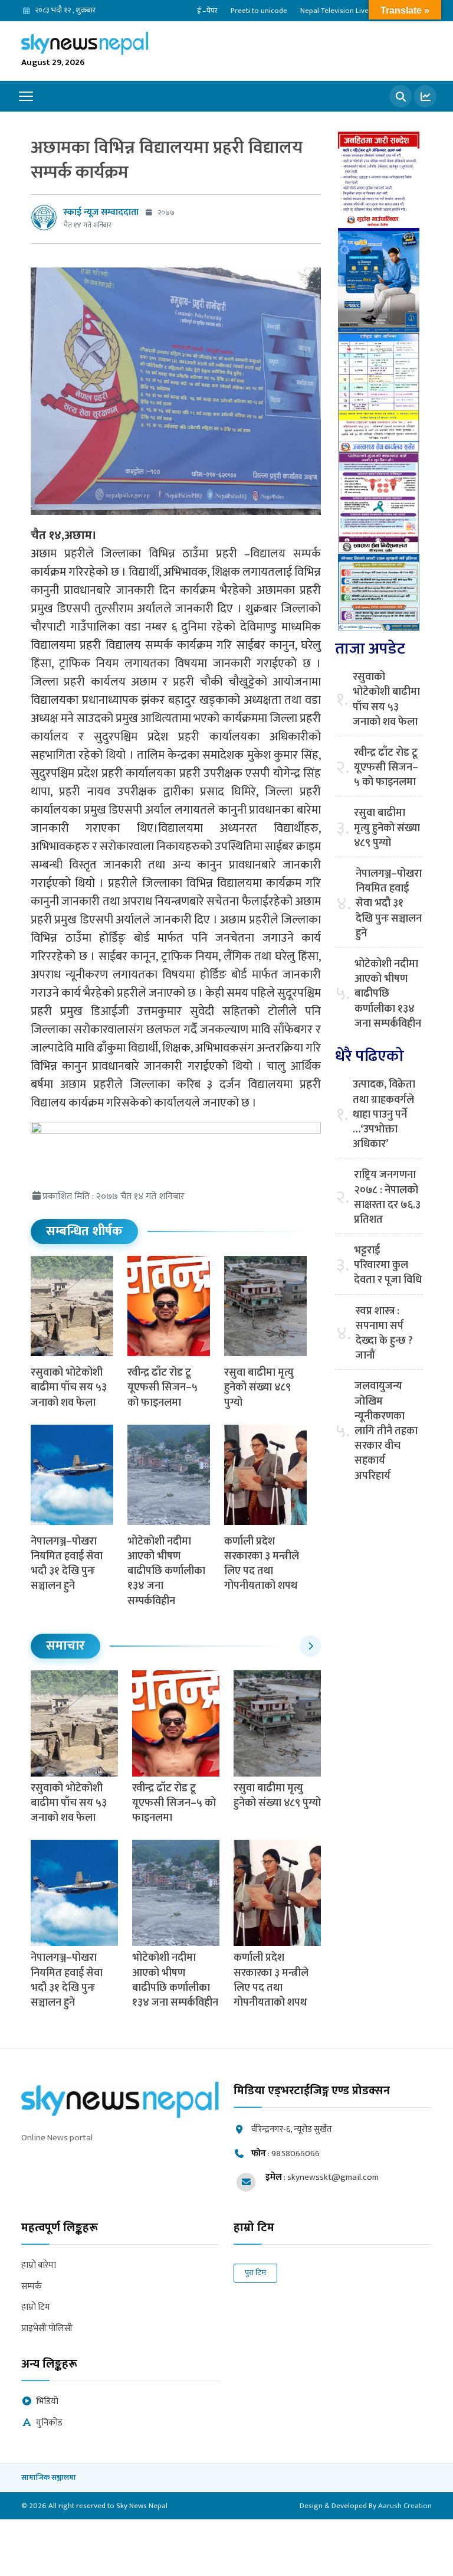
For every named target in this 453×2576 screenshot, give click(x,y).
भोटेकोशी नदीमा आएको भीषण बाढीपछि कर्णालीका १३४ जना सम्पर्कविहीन (166, 1571)
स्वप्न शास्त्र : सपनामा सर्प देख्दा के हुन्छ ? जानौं (384, 1334)
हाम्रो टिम (36, 2308)
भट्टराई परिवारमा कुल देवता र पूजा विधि (388, 1266)
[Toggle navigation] (26, 96)
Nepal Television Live (334, 11)
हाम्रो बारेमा (39, 2266)
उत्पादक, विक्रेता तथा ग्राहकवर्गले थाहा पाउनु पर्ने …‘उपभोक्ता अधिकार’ (384, 1115)
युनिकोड (49, 2423)
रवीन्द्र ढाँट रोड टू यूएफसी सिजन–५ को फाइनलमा (163, 1387)
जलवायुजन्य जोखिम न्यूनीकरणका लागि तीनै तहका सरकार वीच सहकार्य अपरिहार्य (386, 1431)
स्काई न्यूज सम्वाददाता (101, 212)
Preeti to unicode (259, 11)
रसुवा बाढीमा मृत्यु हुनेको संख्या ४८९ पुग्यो (259, 1387)
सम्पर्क (32, 2287)
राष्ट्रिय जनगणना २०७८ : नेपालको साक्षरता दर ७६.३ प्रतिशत (387, 1198)
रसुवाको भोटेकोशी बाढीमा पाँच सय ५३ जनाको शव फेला (69, 1387)
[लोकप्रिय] (425, 96)
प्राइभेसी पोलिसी (47, 2329)
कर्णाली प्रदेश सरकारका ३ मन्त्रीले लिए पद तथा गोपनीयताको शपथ (262, 1564)
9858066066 (296, 2154)
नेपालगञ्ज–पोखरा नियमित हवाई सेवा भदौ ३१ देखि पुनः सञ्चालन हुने (67, 1564)
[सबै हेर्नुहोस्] (310, 1646)
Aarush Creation (405, 2506)
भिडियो (47, 2402)
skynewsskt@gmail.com (333, 2177)
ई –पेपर (207, 11)
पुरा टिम (255, 2273)
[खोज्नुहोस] (401, 96)
